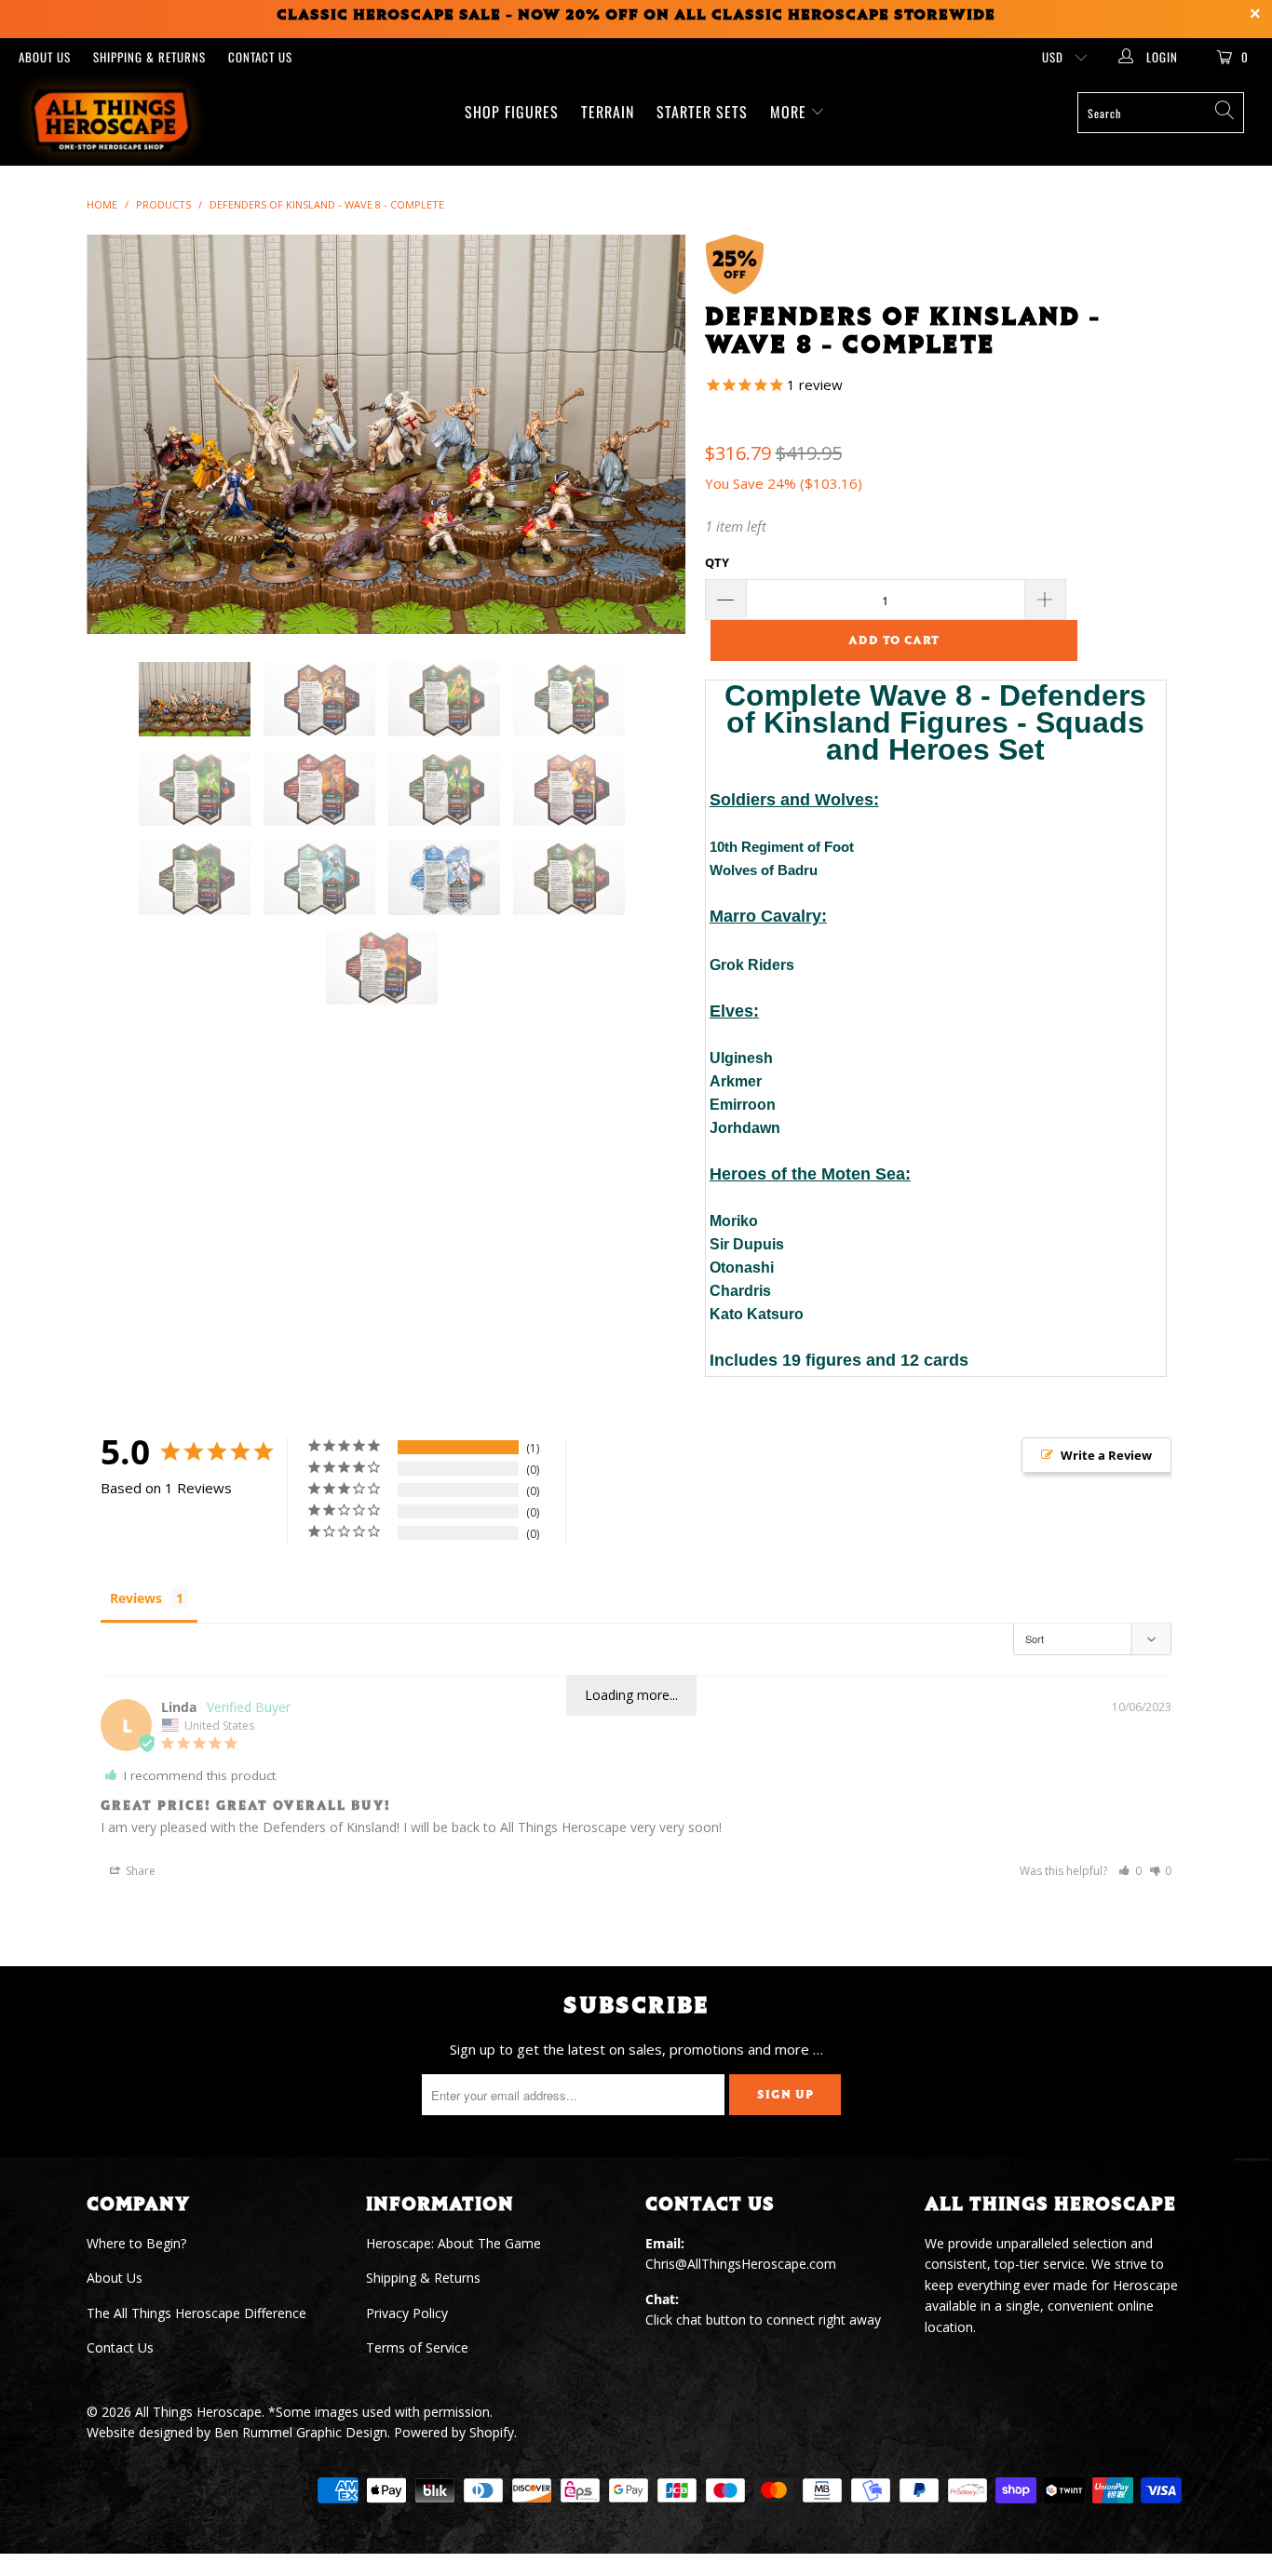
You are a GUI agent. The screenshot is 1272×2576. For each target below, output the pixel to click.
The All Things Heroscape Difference (196, 2313)
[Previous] (119, 434)
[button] (1130, 1871)
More (791, 112)
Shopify (492, 2432)
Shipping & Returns (149, 57)
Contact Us (260, 57)
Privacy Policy (407, 2313)
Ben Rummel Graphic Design (301, 2432)
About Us (45, 57)
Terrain (608, 112)
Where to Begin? (136, 2243)
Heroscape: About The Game (453, 2243)
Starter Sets (702, 112)
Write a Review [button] (1106, 1455)
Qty (717, 562)
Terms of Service (417, 2347)
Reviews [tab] (136, 1598)
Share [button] (139, 1871)
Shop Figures (512, 112)
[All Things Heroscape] (111, 121)
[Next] (654, 434)
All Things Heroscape (198, 2412)
